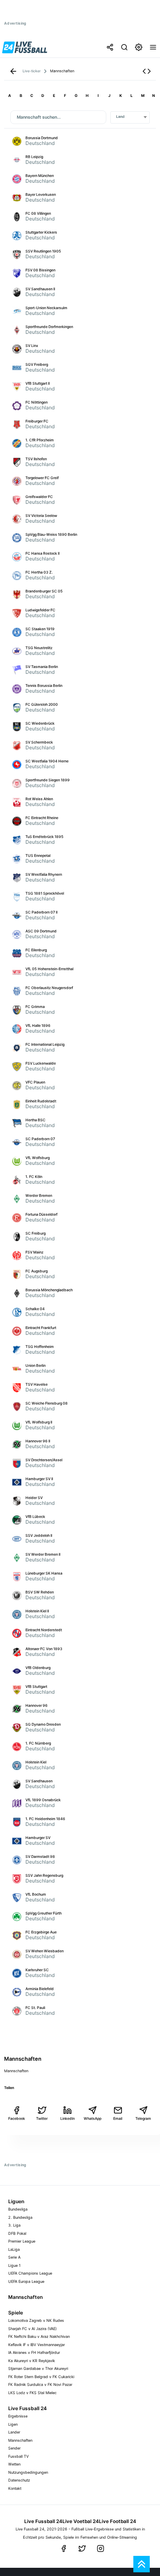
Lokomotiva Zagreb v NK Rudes (36, 2320)
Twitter (42, 2118)
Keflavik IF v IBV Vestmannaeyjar (37, 2345)
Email (118, 2118)
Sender (14, 2448)
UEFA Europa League (26, 2281)
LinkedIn (67, 2118)
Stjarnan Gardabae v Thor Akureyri (38, 2368)
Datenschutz (19, 2480)
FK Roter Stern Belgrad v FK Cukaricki (41, 2377)
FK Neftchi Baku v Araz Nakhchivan (39, 2336)
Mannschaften (20, 2440)
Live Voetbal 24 (81, 2521)
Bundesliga (18, 2209)
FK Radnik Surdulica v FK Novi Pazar (40, 2384)
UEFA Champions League (30, 2273)
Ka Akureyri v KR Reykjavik (32, 2361)
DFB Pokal (17, 2233)
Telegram (143, 2118)
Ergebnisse (18, 2416)
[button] (147, 71)
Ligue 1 (14, 2265)
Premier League (22, 2241)
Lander (14, 2432)
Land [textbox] (120, 117)
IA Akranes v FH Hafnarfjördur (34, 2352)
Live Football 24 (118, 2521)
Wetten (14, 2464)
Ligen (13, 2424)
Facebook (17, 2118)
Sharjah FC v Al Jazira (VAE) (32, 2329)
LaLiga (14, 2249)
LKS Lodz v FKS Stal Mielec (32, 2393)
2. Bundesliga (20, 2217)
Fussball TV (18, 2456)
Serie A (14, 2257)
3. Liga (14, 2225)
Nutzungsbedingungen (28, 2472)
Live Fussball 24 (43, 2521)
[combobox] (130, 117)
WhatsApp (93, 2118)
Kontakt (15, 2488)
